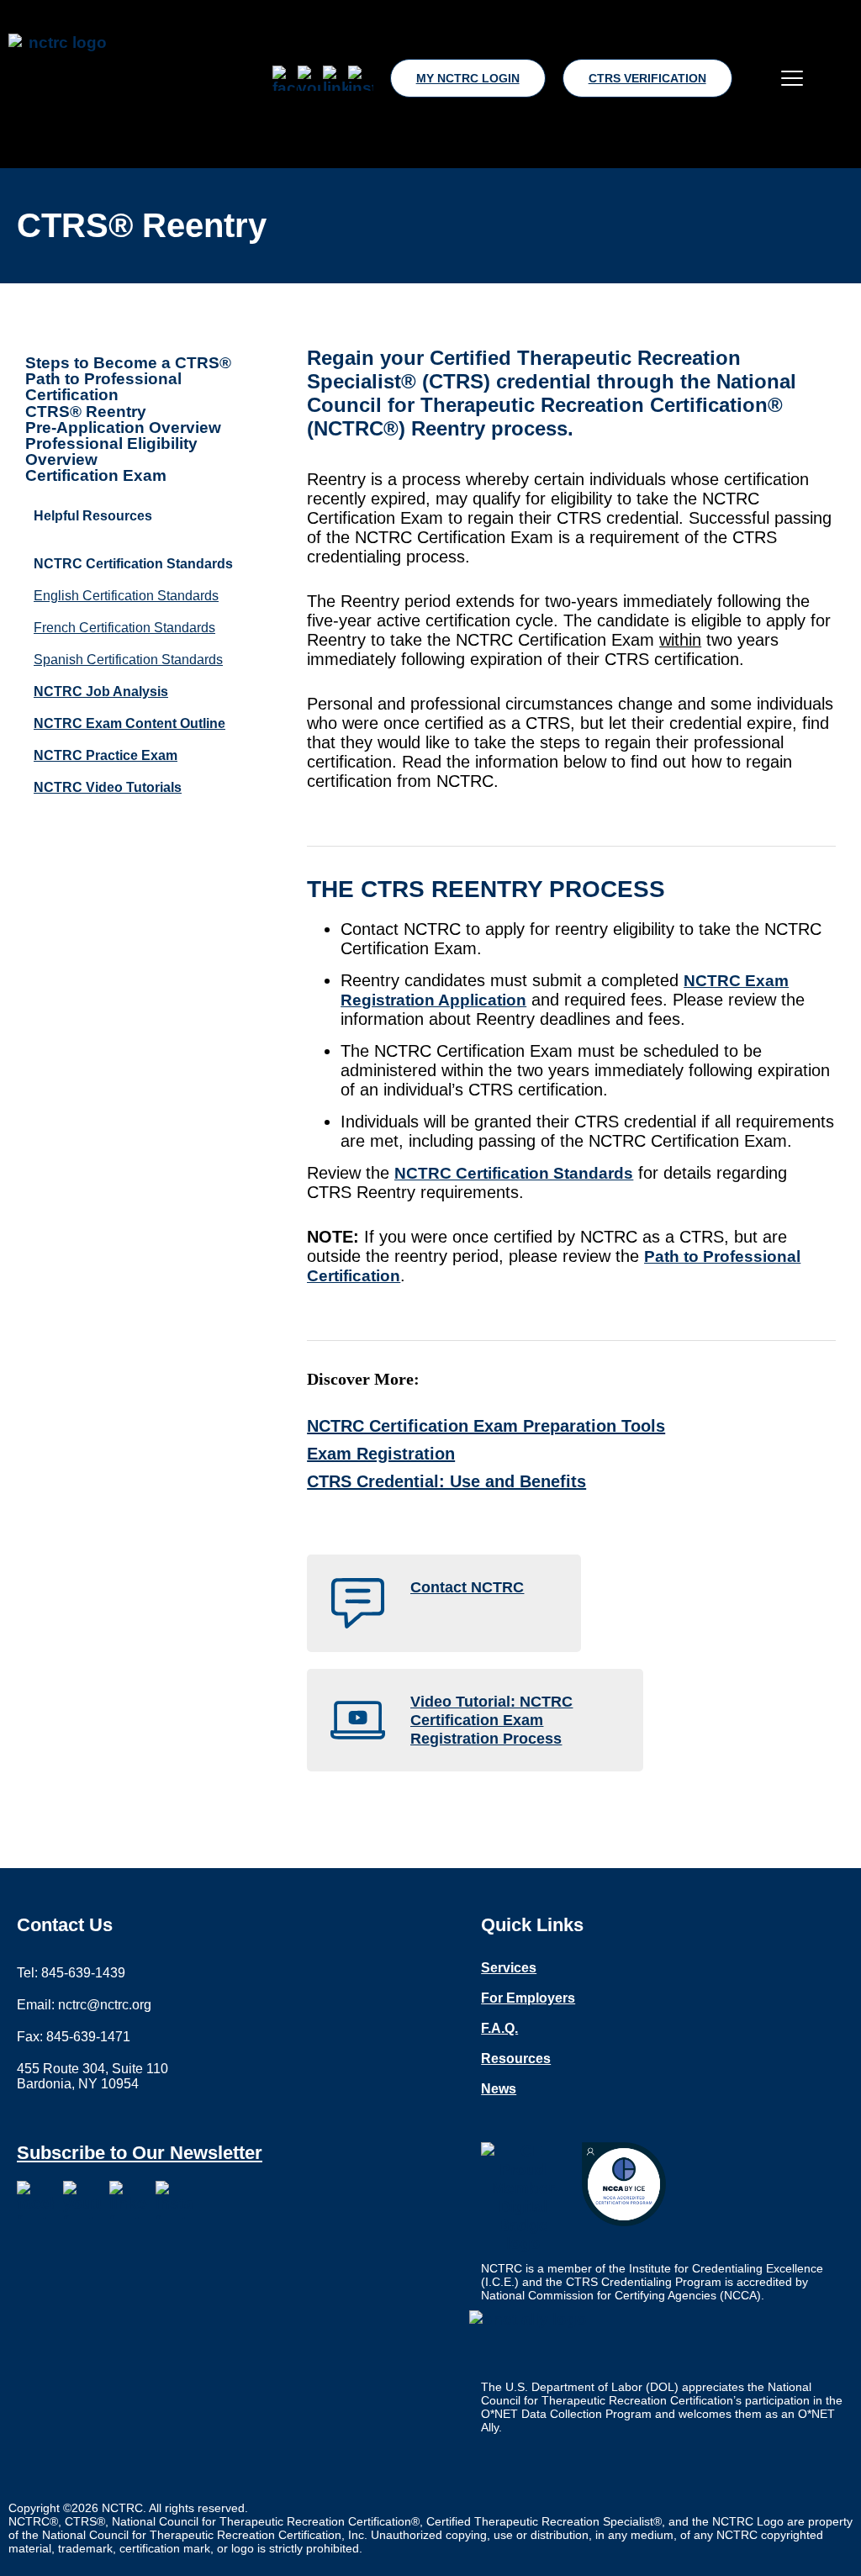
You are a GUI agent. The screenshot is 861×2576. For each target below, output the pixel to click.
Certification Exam (96, 475)
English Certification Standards (126, 596)
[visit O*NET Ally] (532, 2341)
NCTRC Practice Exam (106, 755)
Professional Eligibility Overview (111, 451)
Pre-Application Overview (123, 428)
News (499, 2089)
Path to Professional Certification (103, 387)
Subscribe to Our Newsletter (140, 2153)
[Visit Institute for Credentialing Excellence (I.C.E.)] (523, 2198)
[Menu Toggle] (792, 78)
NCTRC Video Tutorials (108, 787)
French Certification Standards (124, 628)
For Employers (528, 1998)
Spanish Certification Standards (128, 660)
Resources (516, 2059)
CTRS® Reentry (86, 412)
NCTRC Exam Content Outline (129, 723)
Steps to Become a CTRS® (128, 363)
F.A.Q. (499, 2029)
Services (509, 1968)
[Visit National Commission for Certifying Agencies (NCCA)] (624, 2184)
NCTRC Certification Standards (514, 1173)
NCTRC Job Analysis (101, 692)
